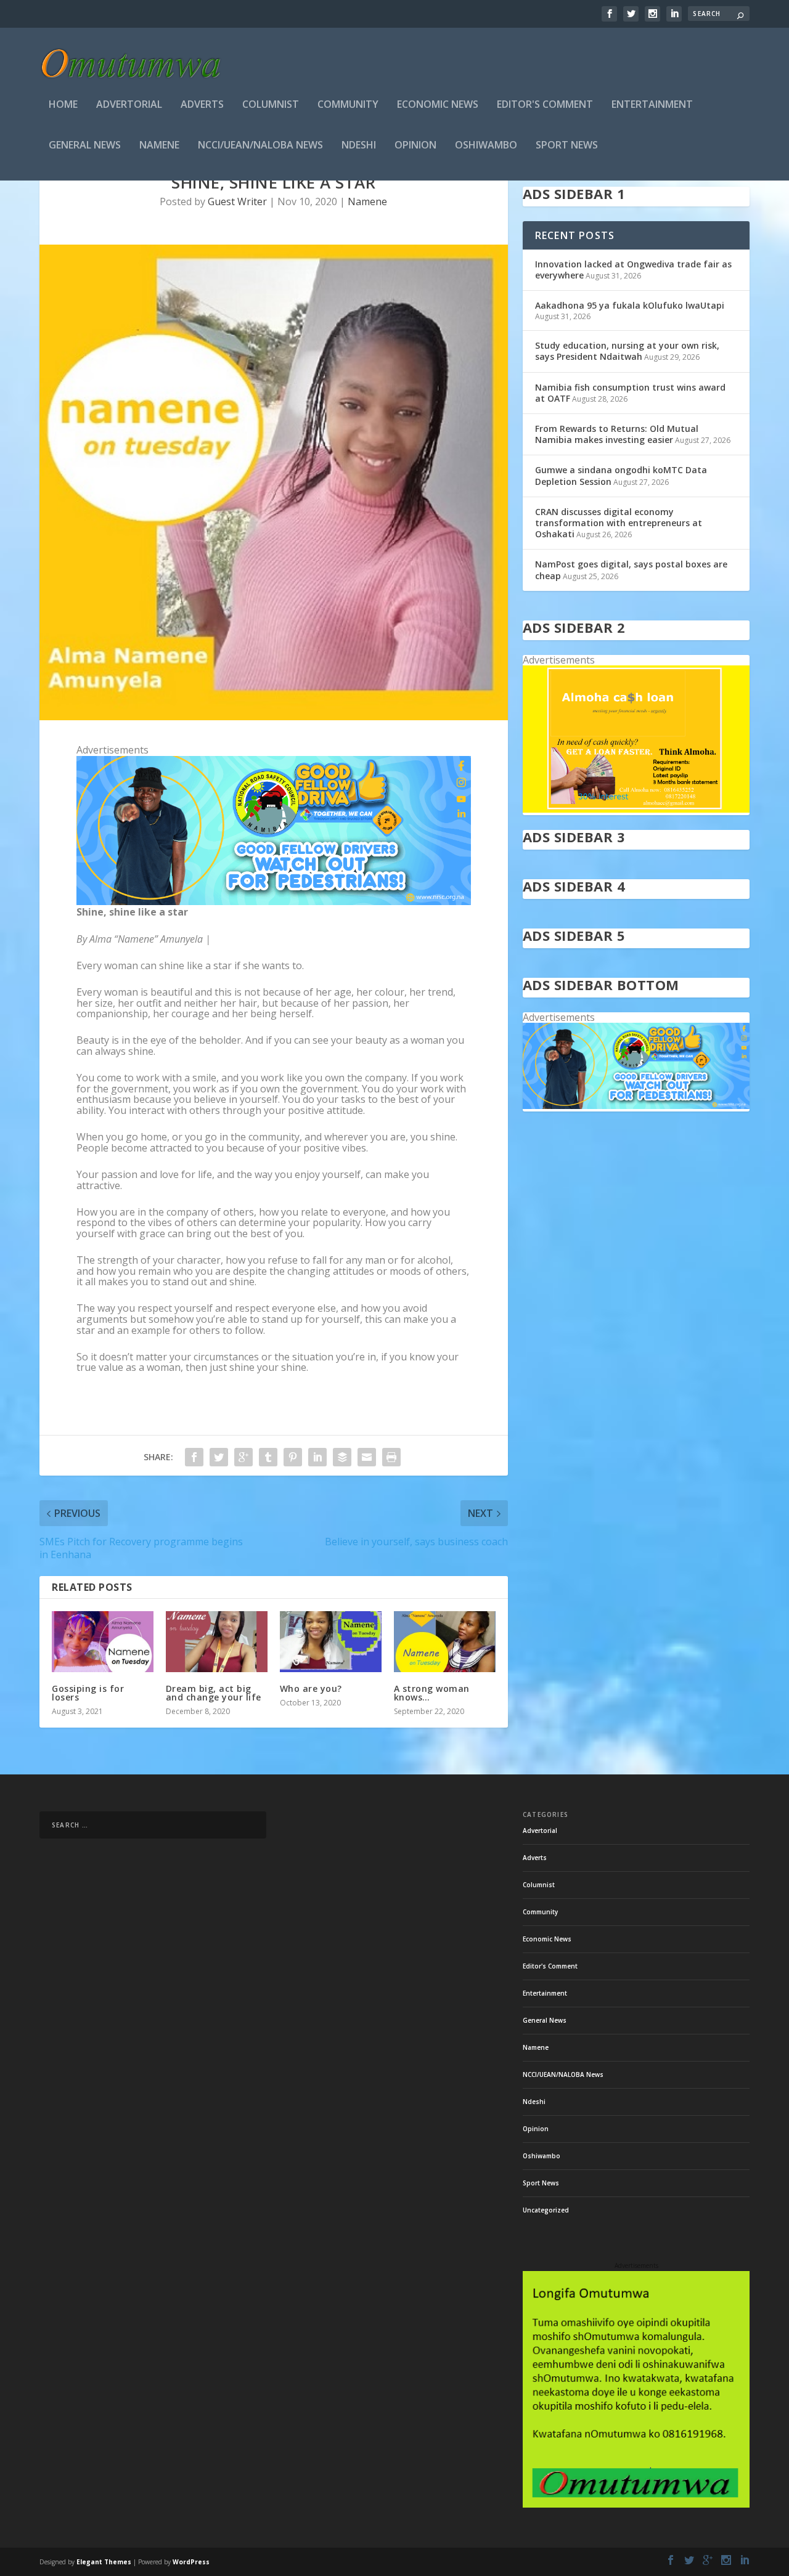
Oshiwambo (486, 146)
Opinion (415, 146)
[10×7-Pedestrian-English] (274, 901)
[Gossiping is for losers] (103, 1642)
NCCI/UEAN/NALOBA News (260, 146)
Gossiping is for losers (88, 1693)
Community (348, 105)
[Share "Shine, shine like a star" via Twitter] (219, 1457)
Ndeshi (359, 146)
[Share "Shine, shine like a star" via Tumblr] (268, 1457)
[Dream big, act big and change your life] (217, 1642)
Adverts (202, 105)
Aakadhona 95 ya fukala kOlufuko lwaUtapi (630, 305)
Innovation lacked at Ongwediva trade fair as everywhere (633, 270)
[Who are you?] (331, 1642)
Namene (159, 146)
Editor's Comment (545, 105)
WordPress (191, 2562)
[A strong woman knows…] (445, 1642)
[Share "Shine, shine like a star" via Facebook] (194, 1457)
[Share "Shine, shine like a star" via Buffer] (342, 1457)
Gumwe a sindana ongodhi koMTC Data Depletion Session (621, 475)
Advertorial (129, 105)
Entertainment (652, 105)
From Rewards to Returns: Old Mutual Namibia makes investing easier (617, 434)
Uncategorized (546, 2210)
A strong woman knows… (432, 1693)
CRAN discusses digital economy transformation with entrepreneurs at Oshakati (619, 523)
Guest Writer (237, 201)
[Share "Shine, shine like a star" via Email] (367, 1457)
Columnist (271, 105)
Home (63, 105)
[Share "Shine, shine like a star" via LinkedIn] (317, 1457)
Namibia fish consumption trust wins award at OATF (630, 393)
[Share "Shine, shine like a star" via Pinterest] (293, 1457)
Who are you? (311, 1688)
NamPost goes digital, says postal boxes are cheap (631, 570)
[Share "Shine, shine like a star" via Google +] (243, 1457)
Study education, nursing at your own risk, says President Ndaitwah (627, 351)
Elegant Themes (104, 2562)
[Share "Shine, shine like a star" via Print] (391, 1457)
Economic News (438, 105)
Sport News (567, 146)
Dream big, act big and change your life (214, 1693)
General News (85, 146)
